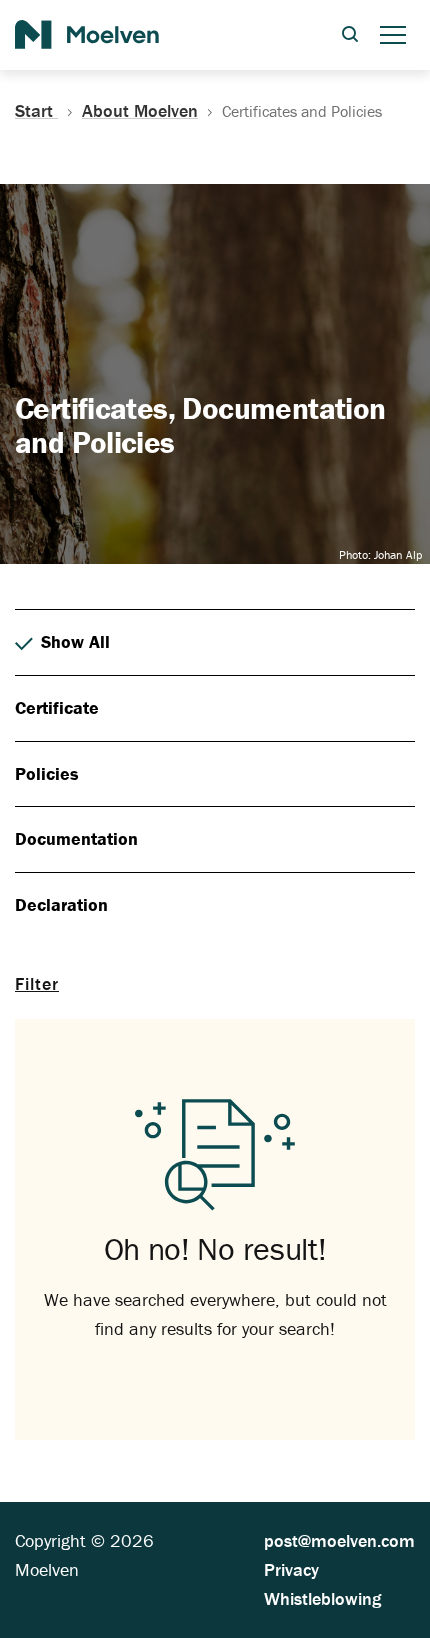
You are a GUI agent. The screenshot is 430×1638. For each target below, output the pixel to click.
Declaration (61, 904)
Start (36, 111)
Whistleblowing (322, 1598)
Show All (75, 641)
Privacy (291, 1569)
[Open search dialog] (350, 35)
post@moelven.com (339, 1540)
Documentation (76, 838)
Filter (37, 983)
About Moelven (140, 111)
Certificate (57, 707)
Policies (47, 773)
